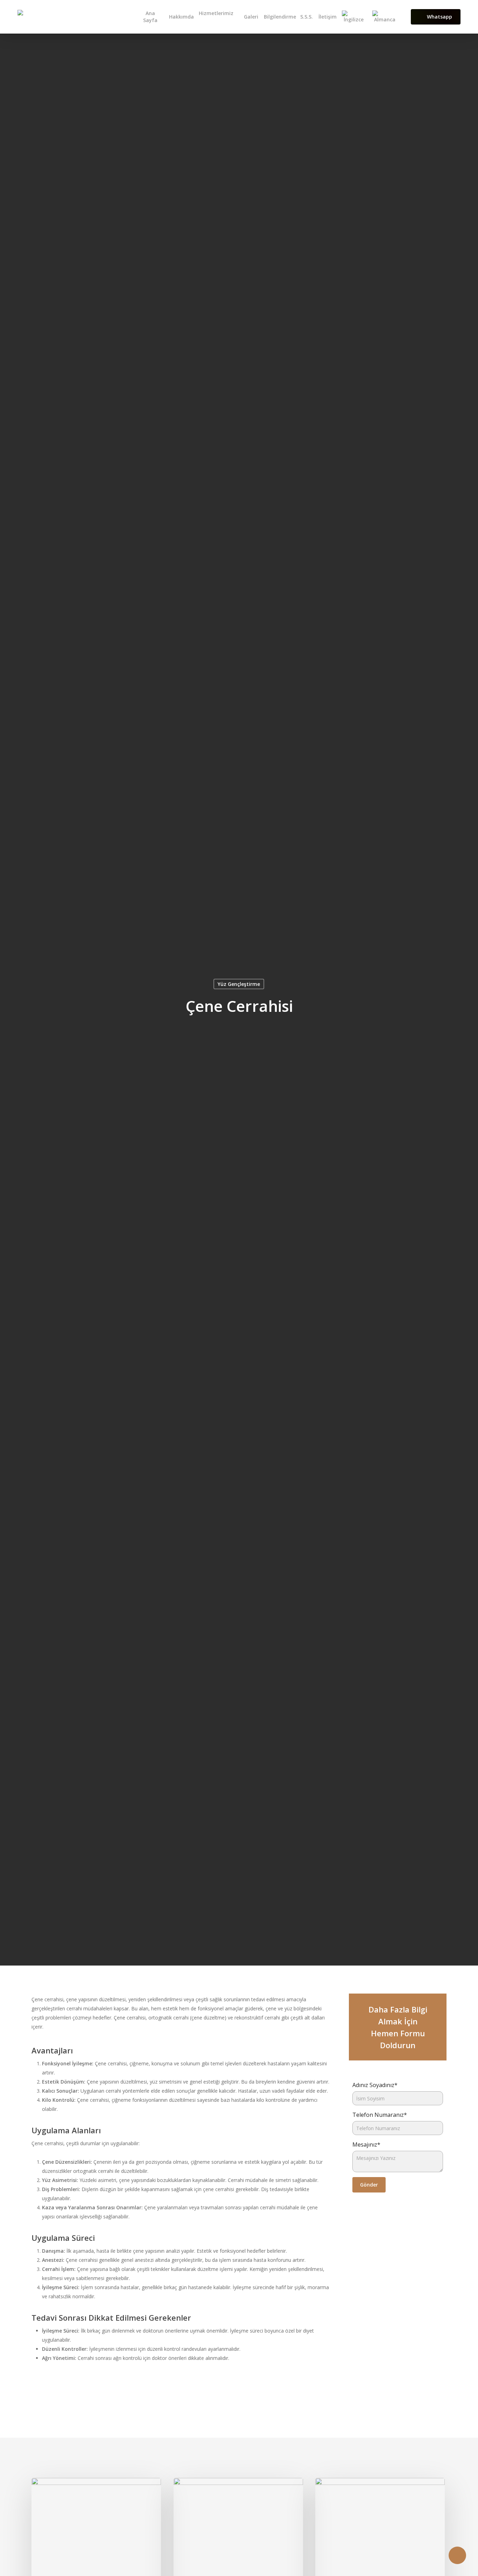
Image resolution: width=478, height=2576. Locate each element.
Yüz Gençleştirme (239, 984)
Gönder (369, 2185)
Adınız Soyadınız (375, 2085)
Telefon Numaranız (380, 2115)
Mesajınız (366, 2145)
